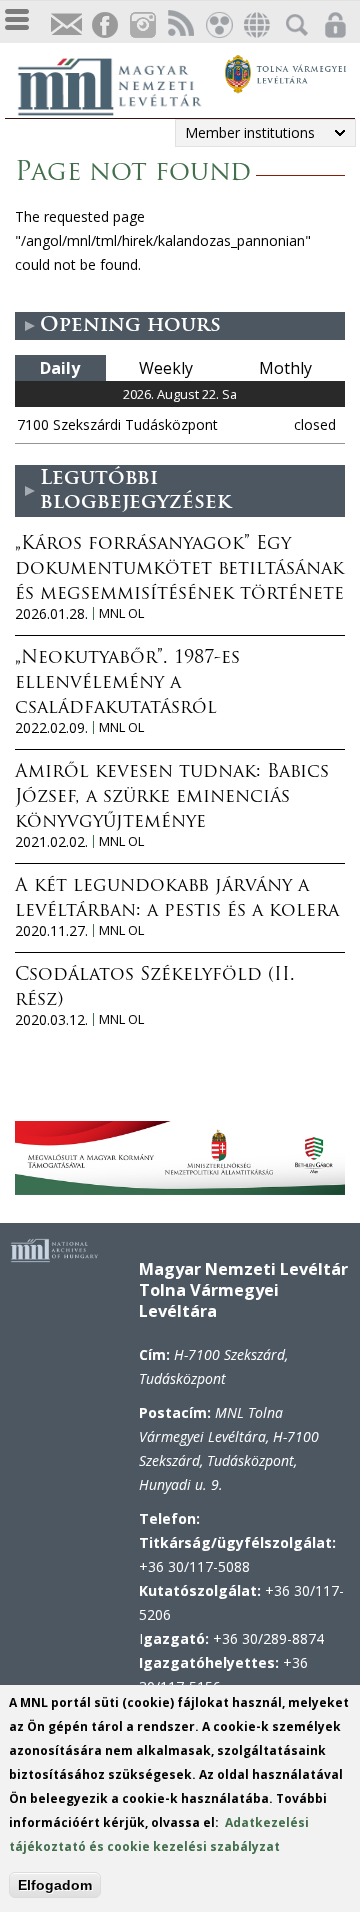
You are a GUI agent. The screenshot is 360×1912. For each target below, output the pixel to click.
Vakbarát (218, 25)
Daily (60, 368)
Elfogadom (55, 1885)
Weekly (166, 368)
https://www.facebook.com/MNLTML (104, 25)
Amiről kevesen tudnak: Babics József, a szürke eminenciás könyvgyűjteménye (172, 798)
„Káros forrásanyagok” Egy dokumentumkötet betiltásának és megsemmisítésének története (179, 570)
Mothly (285, 368)
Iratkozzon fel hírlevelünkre (66, 25)
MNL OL (121, 613)
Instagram (142, 25)
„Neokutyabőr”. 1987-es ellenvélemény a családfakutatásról (127, 684)
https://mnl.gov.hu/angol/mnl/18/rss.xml (180, 25)
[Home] (120, 84)
